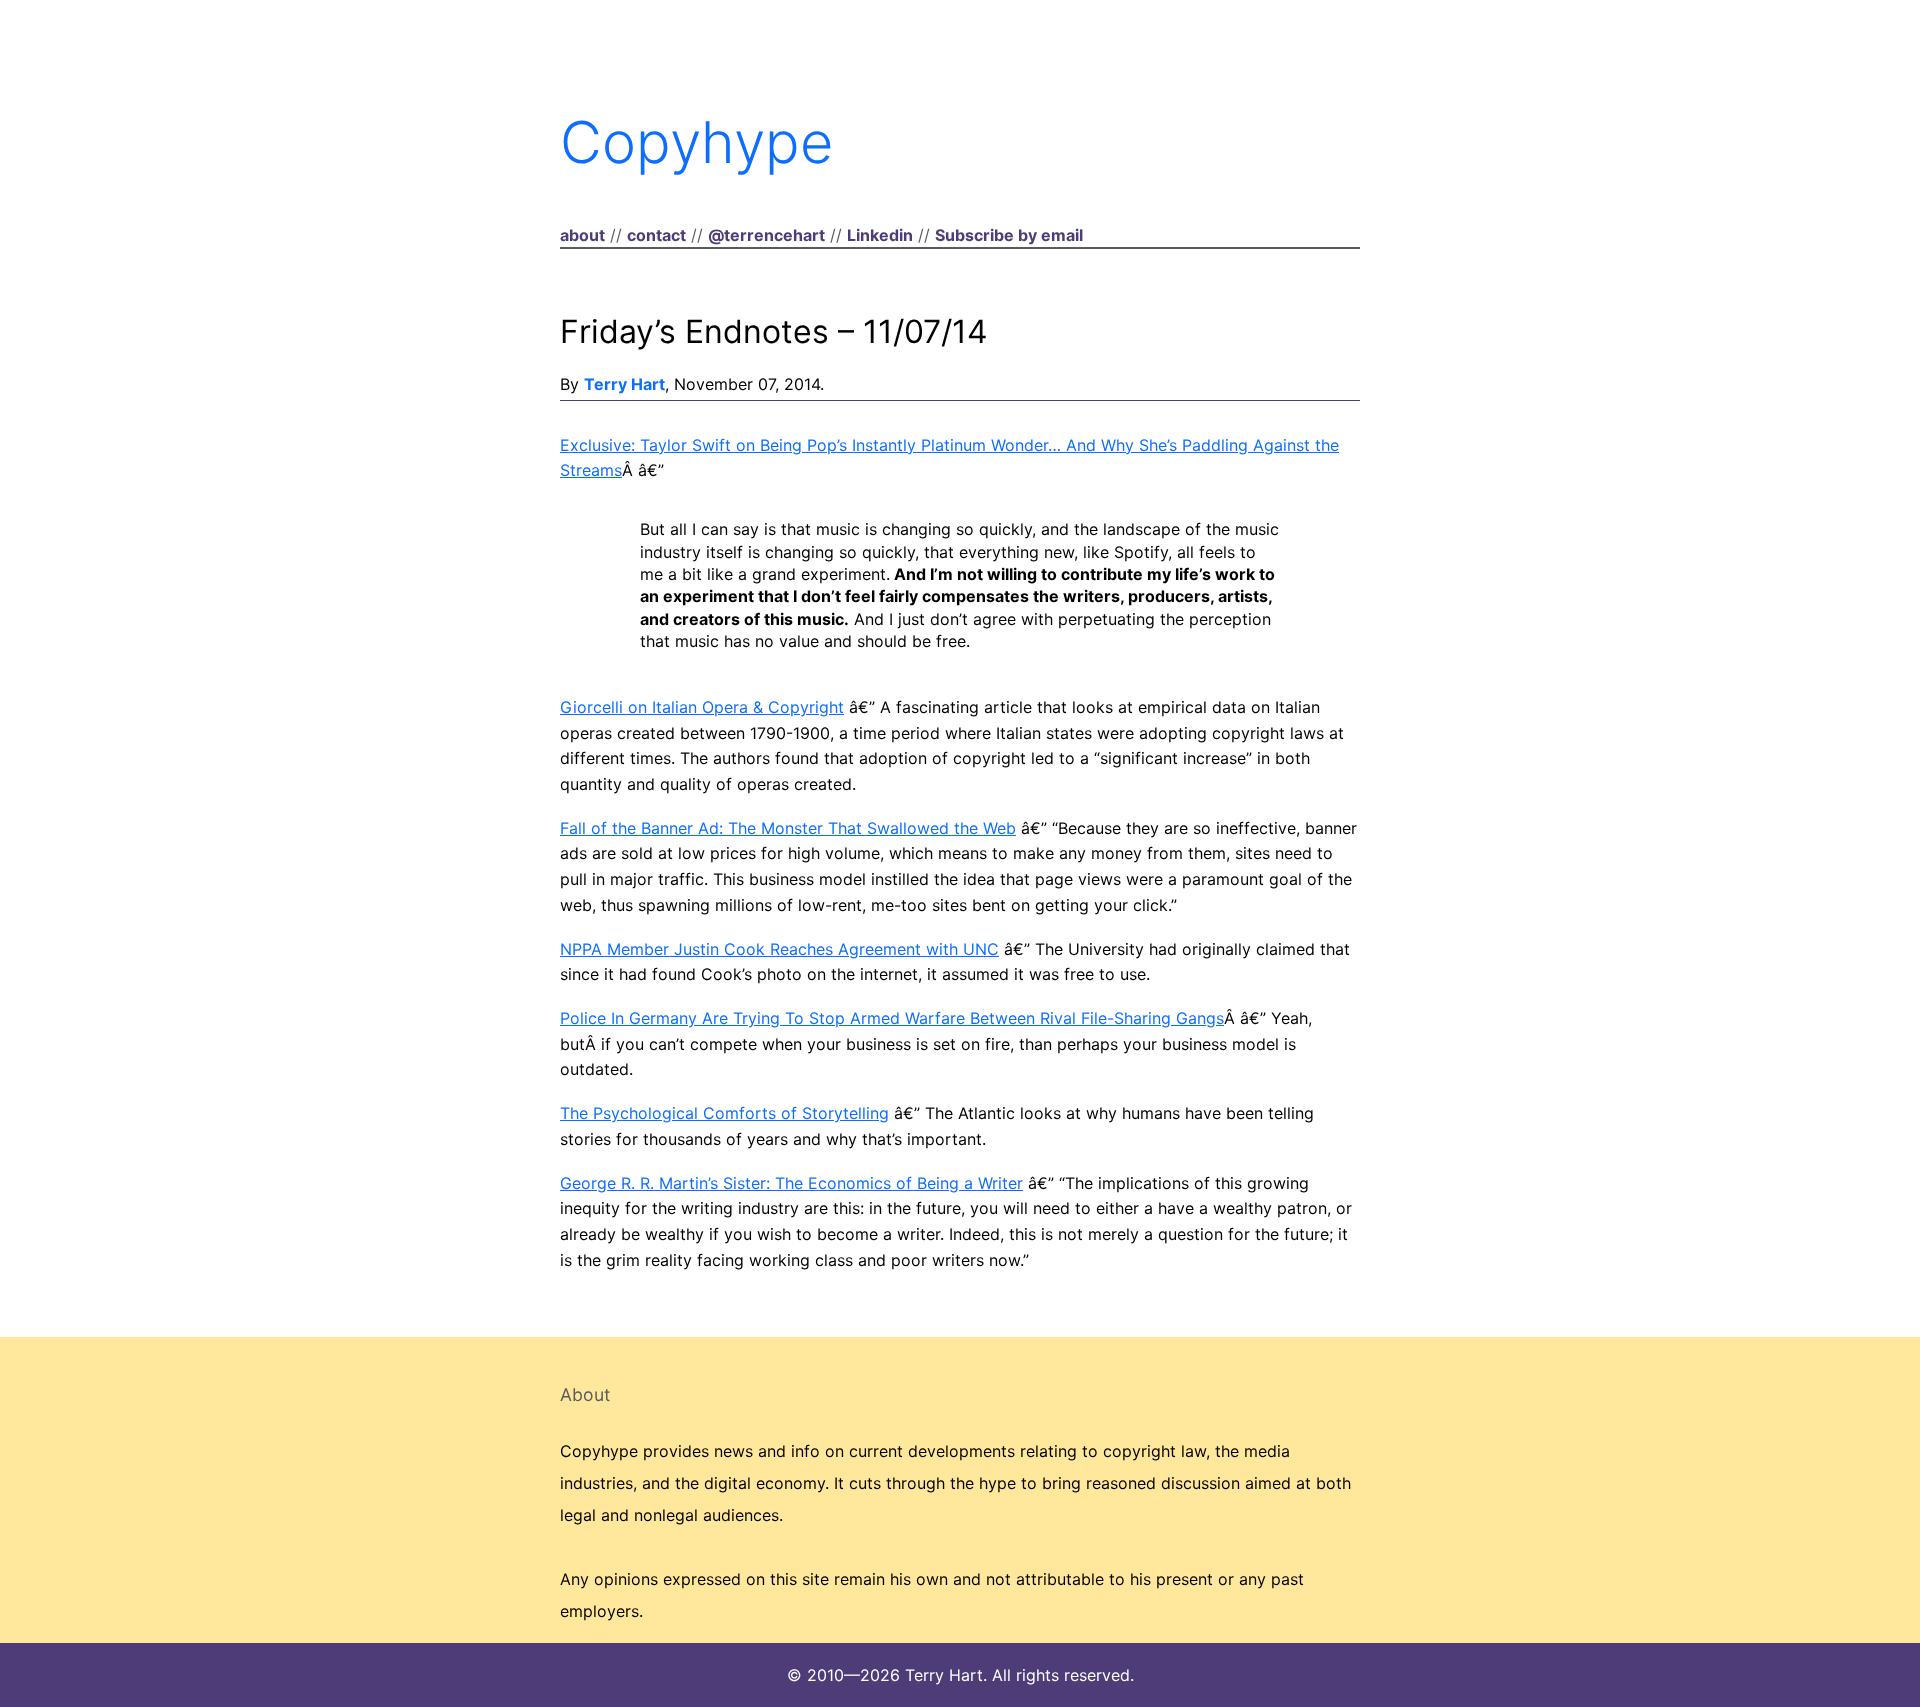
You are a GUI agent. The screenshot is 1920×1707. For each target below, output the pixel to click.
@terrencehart (766, 235)
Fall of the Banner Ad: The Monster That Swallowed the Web (788, 828)
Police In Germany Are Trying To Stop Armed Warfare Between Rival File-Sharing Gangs (892, 1018)
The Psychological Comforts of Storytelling (724, 1113)
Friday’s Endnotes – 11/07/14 (774, 331)
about (582, 235)
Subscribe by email (1009, 235)
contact (656, 235)
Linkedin (880, 235)
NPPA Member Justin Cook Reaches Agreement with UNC (779, 949)
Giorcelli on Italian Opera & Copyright (702, 707)
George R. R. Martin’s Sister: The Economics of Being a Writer (791, 1183)
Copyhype (696, 142)
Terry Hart (624, 384)
